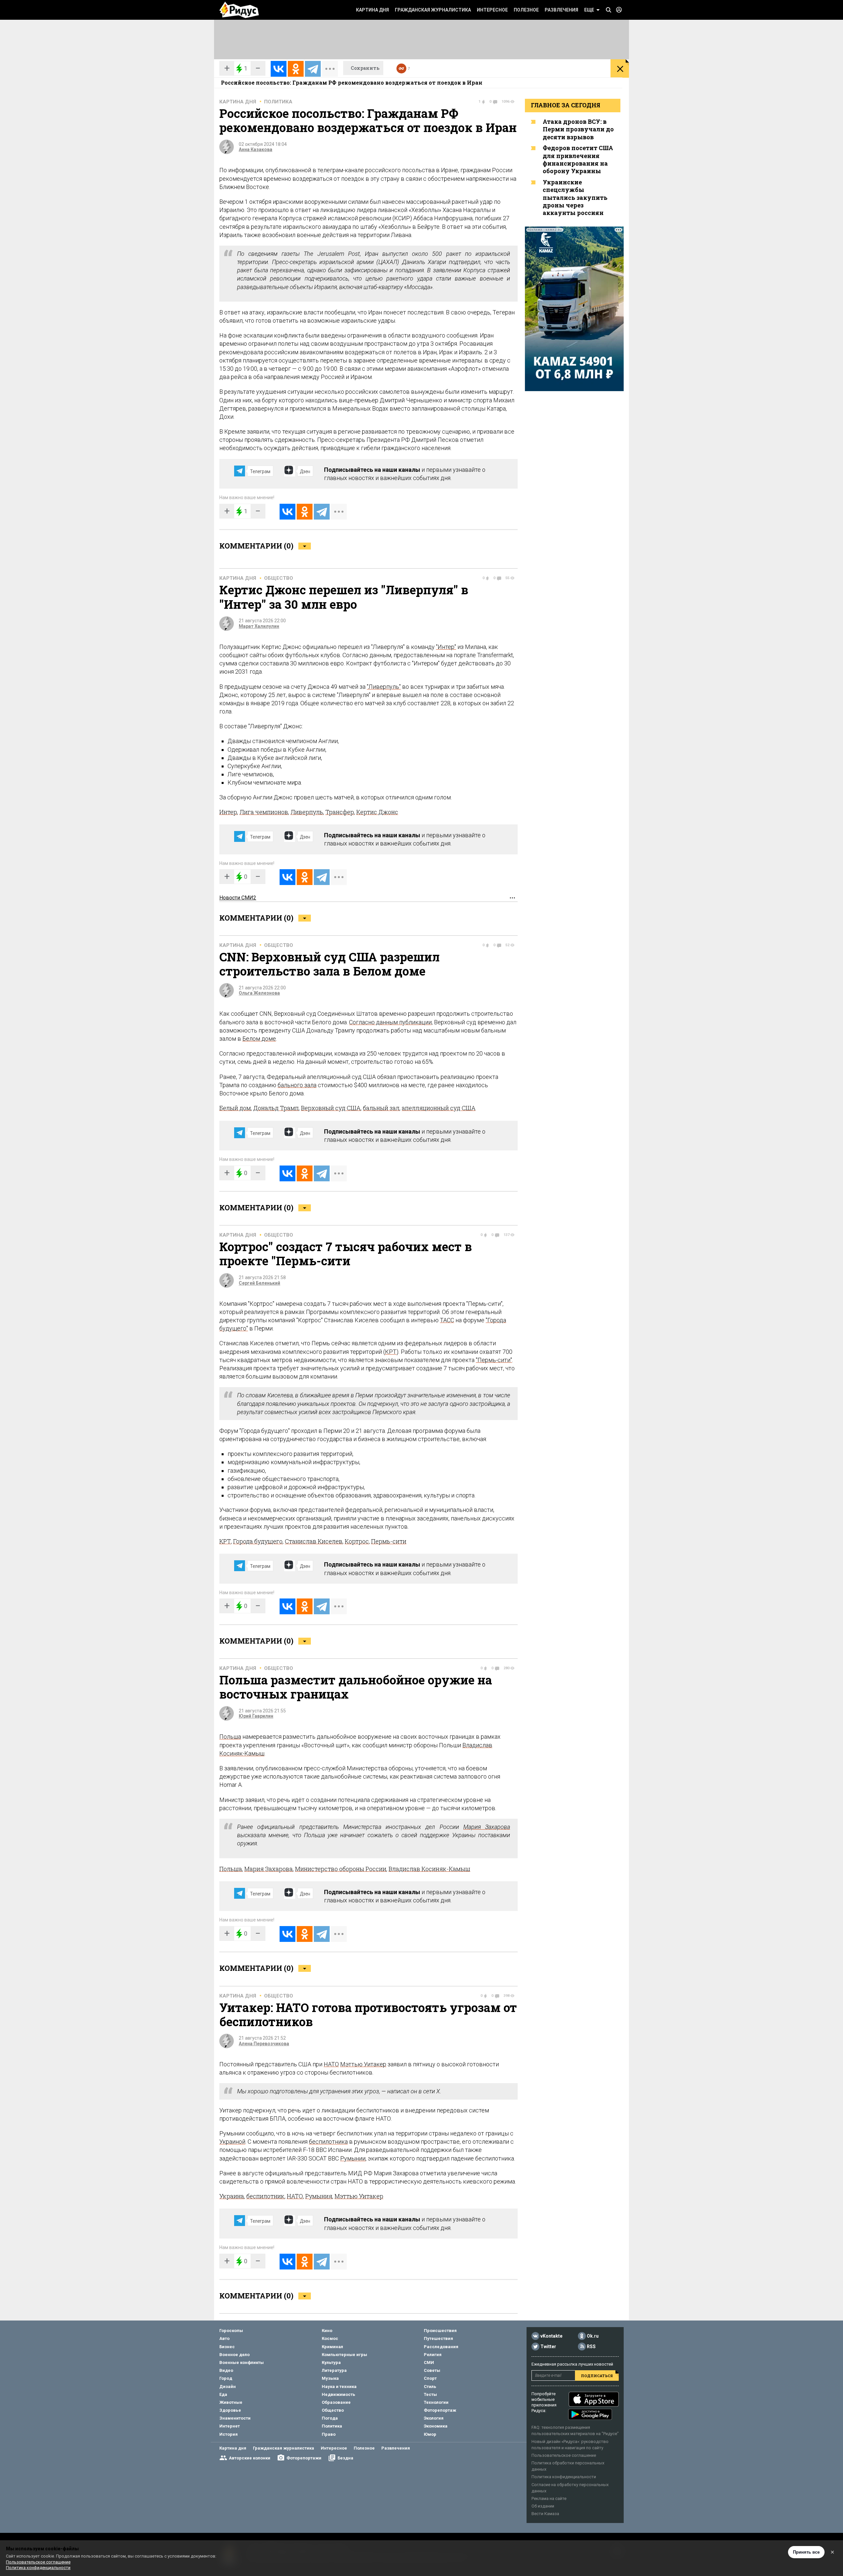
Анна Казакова (256, 149)
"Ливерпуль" (384, 687)
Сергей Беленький (259, 1283)
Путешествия (438, 2338)
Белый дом (235, 1108)
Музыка (330, 2378)
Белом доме (259, 1039)
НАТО (331, 2064)
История (229, 2434)
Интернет (230, 2426)
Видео (226, 2370)
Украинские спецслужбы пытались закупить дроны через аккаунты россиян (575, 198)
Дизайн (228, 2387)
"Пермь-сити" (494, 1360)
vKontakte (551, 2336)
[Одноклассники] (296, 69)
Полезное (526, 10)
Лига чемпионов (264, 812)
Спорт (430, 2378)
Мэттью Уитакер (363, 2064)
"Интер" (446, 647)
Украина (232, 2196)
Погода (330, 2418)
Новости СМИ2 (238, 898)
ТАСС (447, 1320)
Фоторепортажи (304, 2458)
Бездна (345, 2458)
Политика (278, 102)
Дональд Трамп (276, 1108)
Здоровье (230, 2410)
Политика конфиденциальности (564, 2477)
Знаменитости (235, 2418)
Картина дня (372, 10)
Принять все (806, 2552)
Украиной (232, 2142)
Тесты (430, 2394)
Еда (223, 2394)
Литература (334, 2370)
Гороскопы (231, 2331)
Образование (336, 2402)
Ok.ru (593, 2336)
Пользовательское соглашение (564, 2455)
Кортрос (357, 1541)
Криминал (332, 2347)
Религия (433, 2355)
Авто (224, 2338)
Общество (279, 578)
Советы (432, 2370)
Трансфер (340, 812)
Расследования (441, 2347)
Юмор (430, 2434)
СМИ (429, 2362)
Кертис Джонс (377, 812)
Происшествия (440, 2331)
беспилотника (328, 2142)
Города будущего (258, 1541)
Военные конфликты (242, 2362)
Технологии (436, 2402)
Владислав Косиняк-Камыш (429, 1869)
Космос (330, 2338)
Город (226, 2378)
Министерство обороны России (341, 1869)
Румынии (353, 2158)
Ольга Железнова (259, 993)
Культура (331, 2362)
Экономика (436, 2426)
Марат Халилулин (259, 626)
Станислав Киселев (314, 1541)
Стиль (430, 2387)
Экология (434, 2418)
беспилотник (265, 2196)
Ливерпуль (307, 812)
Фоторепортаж (440, 2410)
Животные (231, 2402)
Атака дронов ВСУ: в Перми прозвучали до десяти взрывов (578, 129)
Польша (230, 1737)
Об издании (543, 2506)
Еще (589, 10)
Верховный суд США (331, 1108)
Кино (327, 2331)
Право (329, 2434)
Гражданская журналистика (433, 10)
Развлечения (561, 10)
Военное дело (234, 2355)
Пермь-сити (389, 1541)
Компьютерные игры (344, 2355)
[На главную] (239, 10)
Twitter (548, 2347)
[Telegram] (313, 69)
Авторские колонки (250, 2458)
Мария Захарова (487, 1827)
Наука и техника (339, 2387)
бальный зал (381, 1108)
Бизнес (227, 2347)
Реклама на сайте (549, 2498)
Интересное (492, 10)
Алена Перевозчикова (264, 2044)
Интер (228, 812)
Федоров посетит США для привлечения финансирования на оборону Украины (578, 159)
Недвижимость (339, 2394)
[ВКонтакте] (279, 69)
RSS (591, 2347)
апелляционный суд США (439, 1108)
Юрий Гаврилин (256, 1716)
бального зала (297, 1085)
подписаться (597, 2376)
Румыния (319, 2196)
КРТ (391, 1352)
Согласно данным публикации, (391, 1022)
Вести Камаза (545, 2514)
